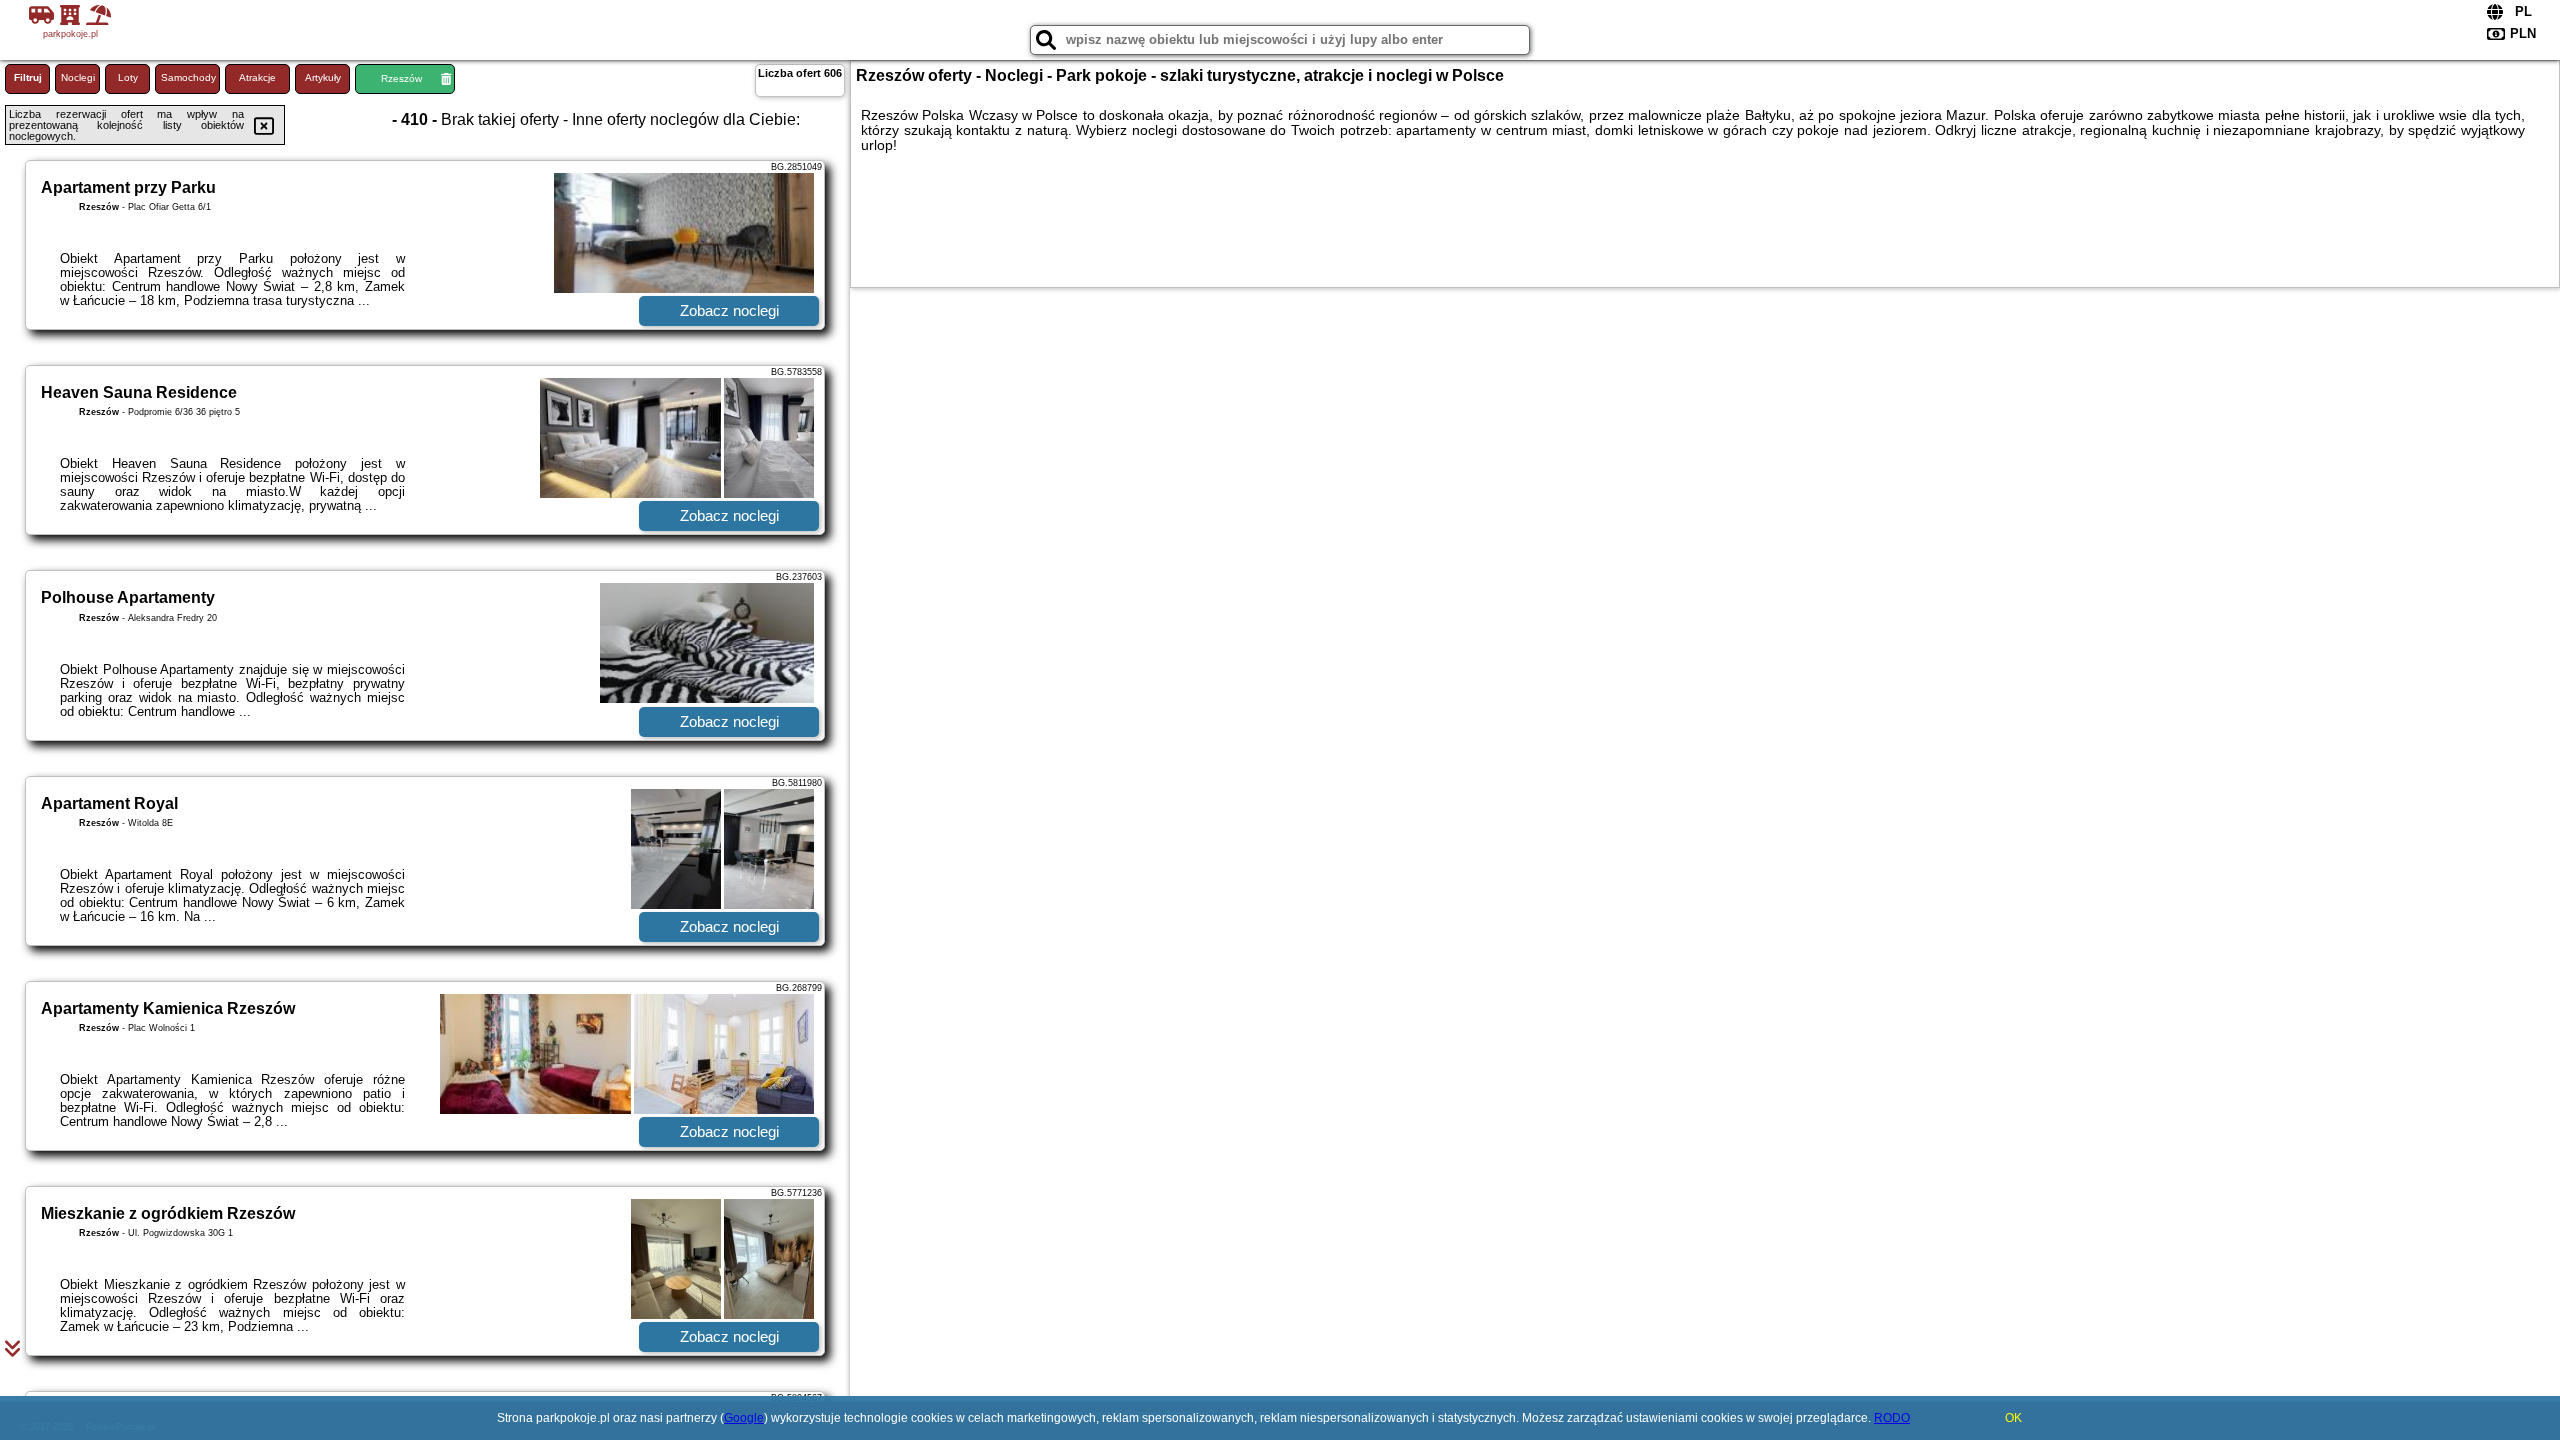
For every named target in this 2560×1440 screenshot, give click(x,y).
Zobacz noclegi (729, 310)
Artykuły (323, 77)
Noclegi (78, 77)
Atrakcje (257, 77)
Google (744, 1418)
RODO (1892, 1418)
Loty (128, 77)
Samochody (188, 77)
